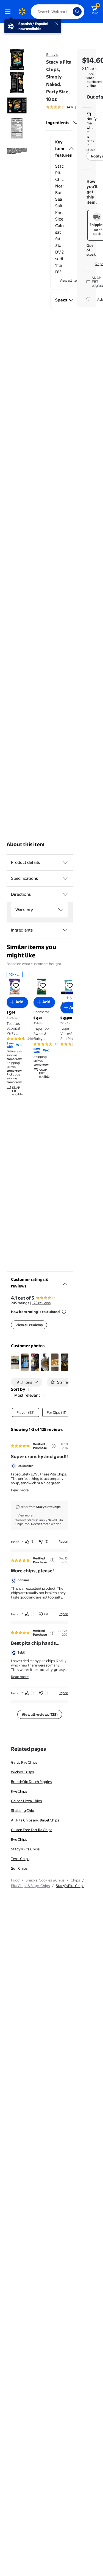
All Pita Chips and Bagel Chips (35, 1820)
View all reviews (29, 1325)
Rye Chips (19, 1791)
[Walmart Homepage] (22, 12)
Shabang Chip (23, 1810)
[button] (59, 149)
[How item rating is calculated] (64, 1312)
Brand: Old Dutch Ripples (31, 1782)
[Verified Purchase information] (54, 1446)
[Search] (77, 12)
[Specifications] (65, 878)
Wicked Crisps (22, 1772)
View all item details (76, 280)
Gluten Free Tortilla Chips (32, 1830)
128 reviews (41, 1303)
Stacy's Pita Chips (25, 1849)
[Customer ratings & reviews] (65, 1282)
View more (25, 1515)
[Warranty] (61, 910)
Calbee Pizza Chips (26, 1801)
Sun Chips (19, 1868)
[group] (67, 107)
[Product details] (65, 862)
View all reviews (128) (40, 1714)
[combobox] (58, 12)
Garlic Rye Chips (24, 1762)
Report (64, 1542)
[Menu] (9, 12)
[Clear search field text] (70, 12)
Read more (20, 1490)
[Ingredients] (76, 123)
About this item (26, 844)
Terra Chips (20, 1859)
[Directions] (65, 894)
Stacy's (52, 55)
